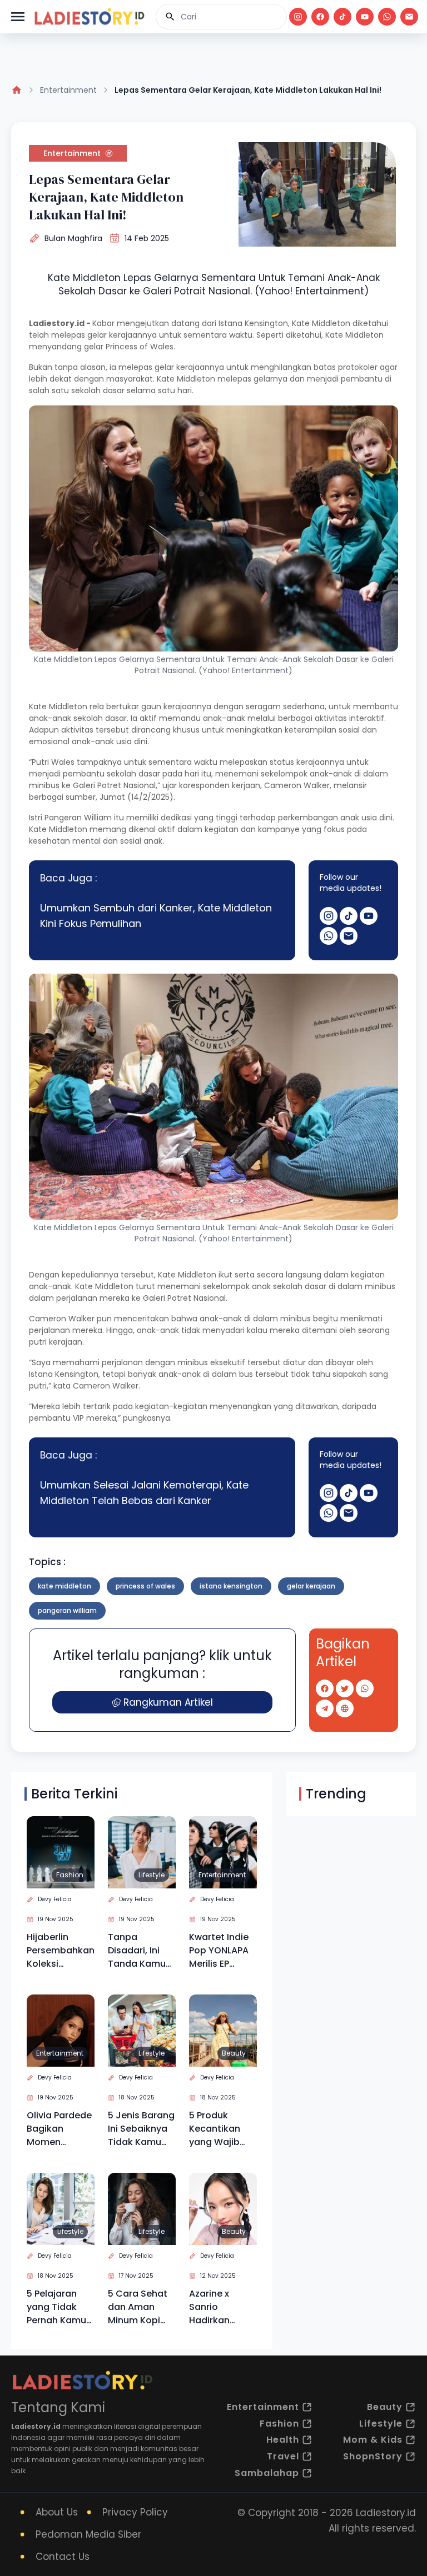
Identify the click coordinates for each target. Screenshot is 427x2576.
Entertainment (68, 90)
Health (283, 2440)
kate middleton (64, 1586)
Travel (283, 2456)
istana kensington (231, 1586)
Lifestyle (152, 1875)
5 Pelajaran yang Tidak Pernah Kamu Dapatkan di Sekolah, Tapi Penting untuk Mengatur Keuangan (58, 2307)
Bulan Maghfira (73, 238)
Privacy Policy (135, 2512)
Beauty (234, 2053)
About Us (57, 2512)
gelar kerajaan (311, 1586)
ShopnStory (373, 2456)
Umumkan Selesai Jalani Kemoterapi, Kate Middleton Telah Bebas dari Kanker (144, 1493)
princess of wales (145, 1586)
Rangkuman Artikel (168, 1702)
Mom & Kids (373, 2440)
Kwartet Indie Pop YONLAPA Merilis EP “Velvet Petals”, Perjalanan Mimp (219, 1951)
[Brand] (89, 17)
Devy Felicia (55, 1899)
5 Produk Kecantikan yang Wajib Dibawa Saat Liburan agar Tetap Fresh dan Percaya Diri (218, 2129)
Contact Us (63, 2557)
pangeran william (67, 1610)
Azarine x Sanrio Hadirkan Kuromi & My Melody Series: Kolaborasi (221, 2307)
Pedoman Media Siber (88, 2534)
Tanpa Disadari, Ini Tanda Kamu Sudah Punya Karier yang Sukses (137, 1951)
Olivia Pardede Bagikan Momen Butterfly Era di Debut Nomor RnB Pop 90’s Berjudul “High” (60, 2129)
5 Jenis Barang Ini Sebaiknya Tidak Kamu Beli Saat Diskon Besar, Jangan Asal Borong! (141, 2129)
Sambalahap (267, 2473)
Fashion (70, 1875)
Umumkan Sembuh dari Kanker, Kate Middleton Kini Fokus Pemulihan (156, 916)
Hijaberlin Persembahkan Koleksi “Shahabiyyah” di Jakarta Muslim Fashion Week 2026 (61, 1951)
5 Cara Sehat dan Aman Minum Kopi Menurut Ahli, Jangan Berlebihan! (138, 2307)
